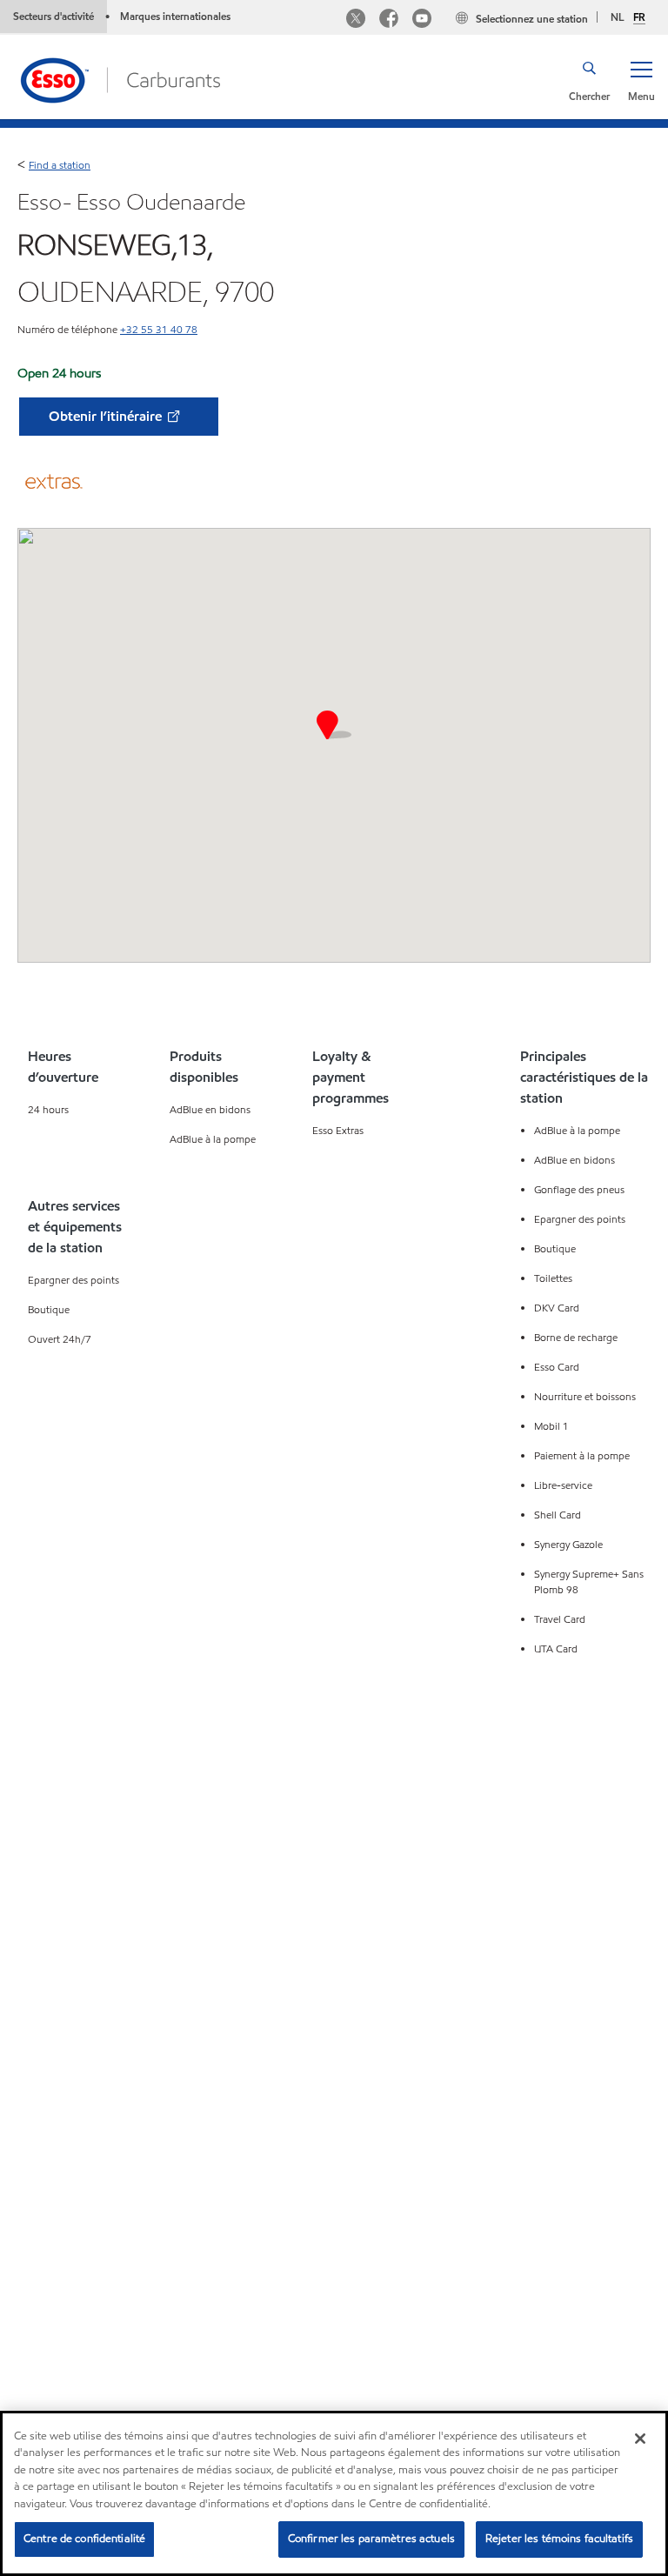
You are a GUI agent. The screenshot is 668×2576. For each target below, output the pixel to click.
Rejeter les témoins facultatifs (559, 2539)
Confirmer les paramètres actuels (371, 2539)
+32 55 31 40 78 (159, 329)
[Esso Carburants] (119, 79)
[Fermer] (640, 2439)
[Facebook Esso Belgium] (389, 20)
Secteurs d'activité (53, 16)
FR (639, 17)
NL (618, 17)
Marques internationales (175, 16)
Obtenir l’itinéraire (107, 416)
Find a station (60, 165)
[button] (641, 80)
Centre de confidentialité (84, 2539)
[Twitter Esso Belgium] (356, 20)
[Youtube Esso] (422, 20)
